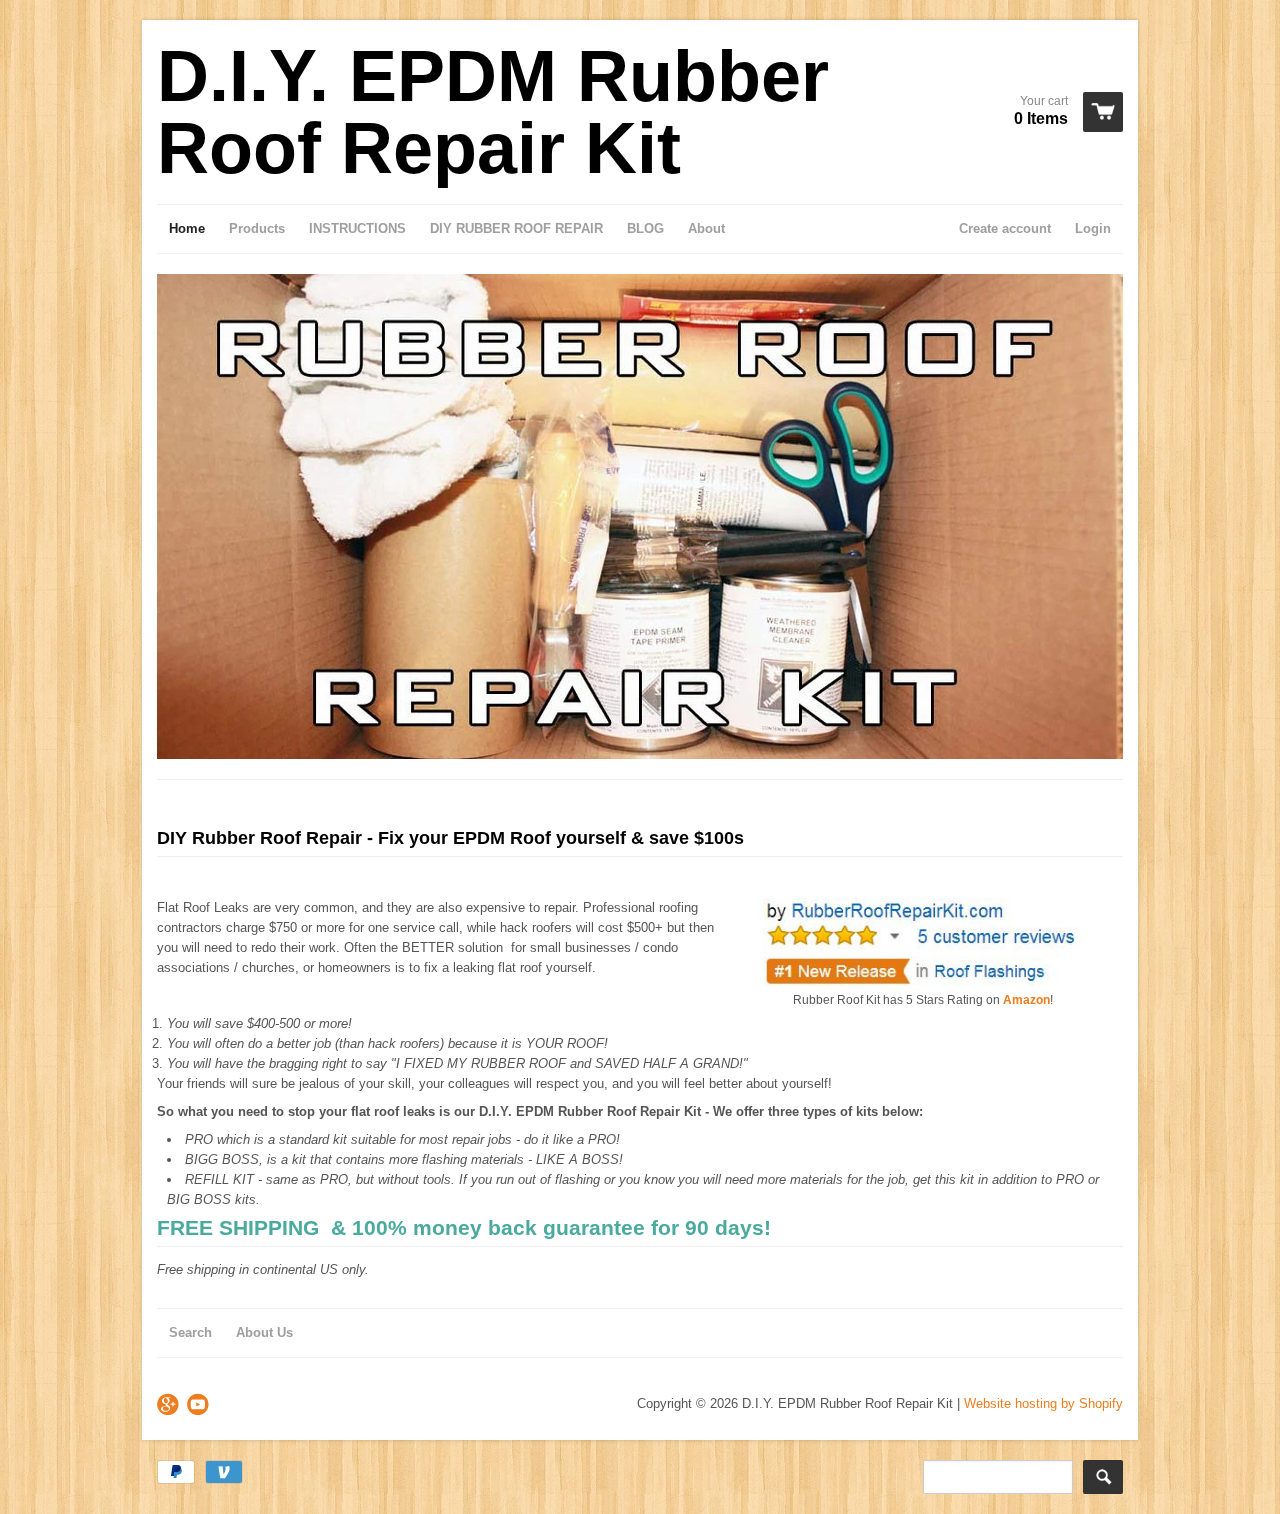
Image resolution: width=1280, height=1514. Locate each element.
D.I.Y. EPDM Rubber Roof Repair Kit (493, 112)
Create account (1005, 228)
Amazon (1026, 1000)
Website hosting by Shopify (1043, 1403)
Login (1093, 228)
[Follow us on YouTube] (200, 1405)
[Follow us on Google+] (170, 1405)
